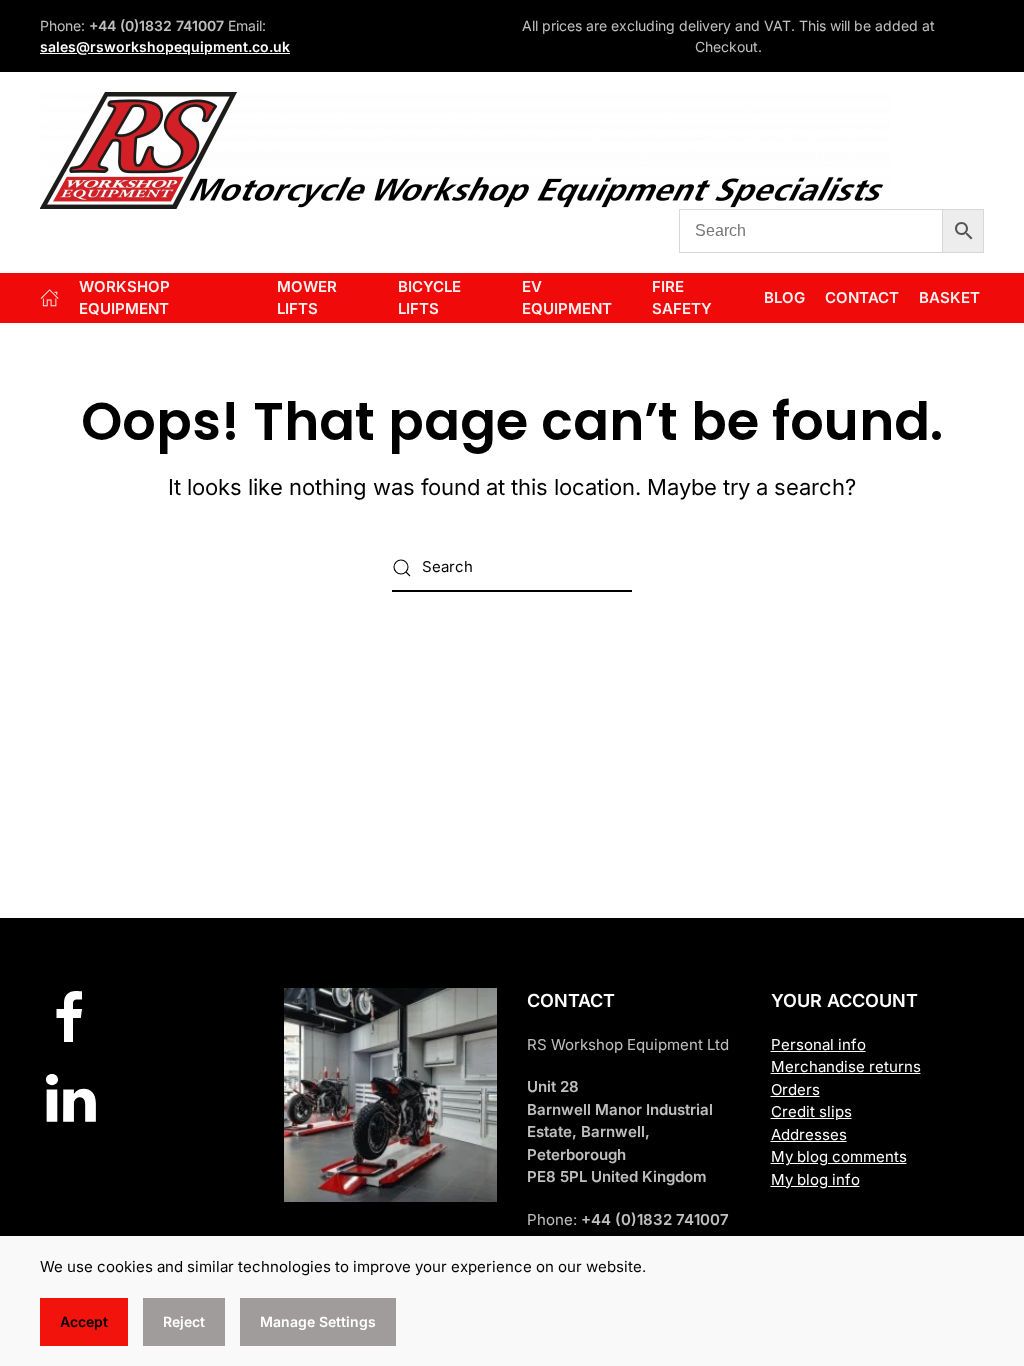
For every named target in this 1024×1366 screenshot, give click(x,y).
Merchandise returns (846, 1066)
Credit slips (811, 1111)
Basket (949, 297)
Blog (784, 297)
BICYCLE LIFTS (429, 298)
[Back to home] (465, 150)
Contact (862, 297)
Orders (795, 1089)
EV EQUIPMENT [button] (567, 298)
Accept (84, 1321)
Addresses (809, 1134)
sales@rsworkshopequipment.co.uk (165, 46)
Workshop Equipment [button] (124, 298)
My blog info (815, 1179)
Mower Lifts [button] (307, 298)
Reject (184, 1321)
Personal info (818, 1044)
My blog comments (839, 1156)
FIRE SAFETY (682, 298)
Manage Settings (318, 1321)
